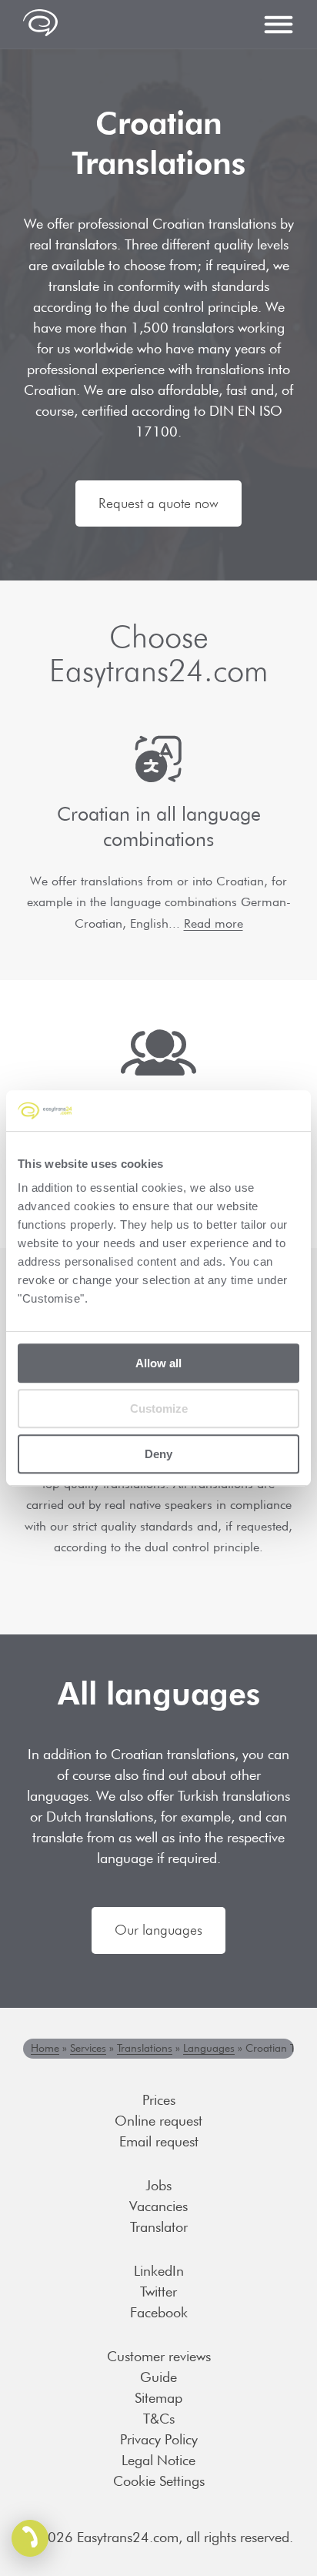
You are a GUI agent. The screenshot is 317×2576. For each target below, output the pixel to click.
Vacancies (158, 2206)
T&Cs (159, 2419)
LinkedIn (159, 2271)
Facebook (159, 2312)
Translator (159, 2227)
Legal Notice (158, 2460)
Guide (158, 2377)
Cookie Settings (159, 2481)
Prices (159, 2100)
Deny (158, 1454)
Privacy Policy (159, 2439)
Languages (209, 2048)
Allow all (158, 1363)
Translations (145, 2048)
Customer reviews (159, 2356)
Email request (159, 2141)
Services (88, 2048)
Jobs (158, 2185)
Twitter (158, 2292)
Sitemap (158, 2398)
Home (45, 2048)
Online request (158, 2121)
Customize (159, 1408)
